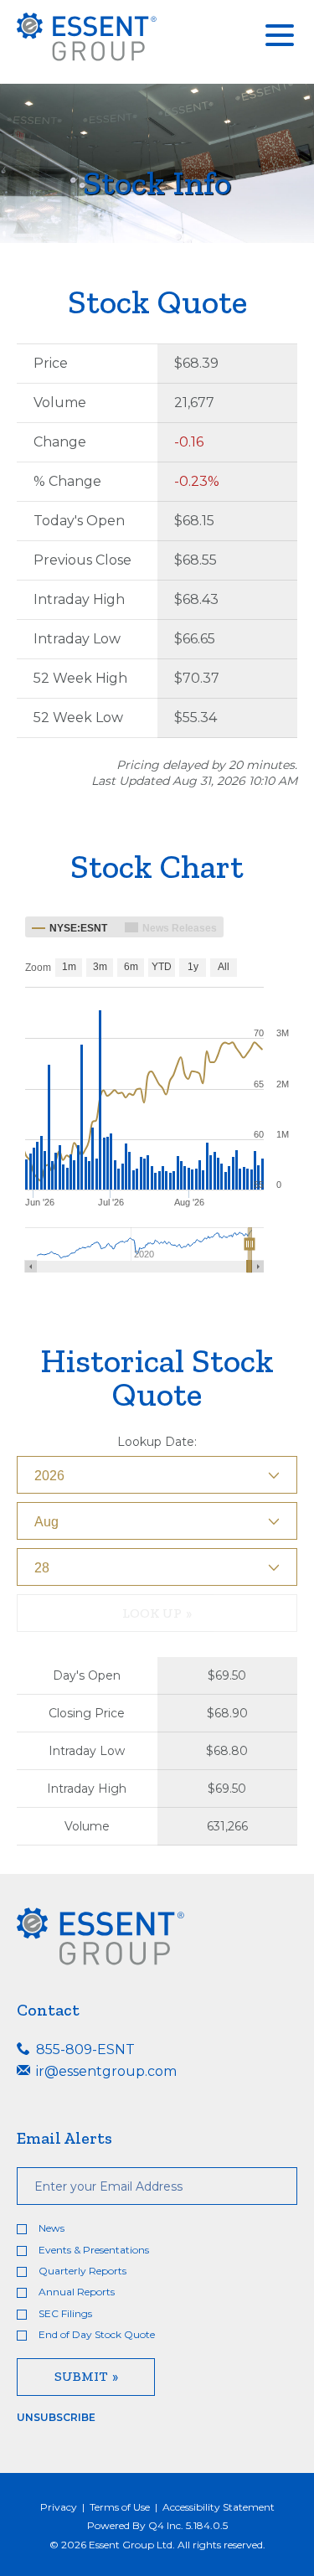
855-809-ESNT (84, 2049)
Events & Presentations (94, 2250)
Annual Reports (77, 2292)
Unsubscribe (56, 2417)
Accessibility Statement (219, 2507)
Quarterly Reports (82, 2271)
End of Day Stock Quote (97, 2334)
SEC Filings (65, 2313)
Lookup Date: (157, 1442)
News (51, 2228)
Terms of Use (120, 2507)
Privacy (59, 2507)
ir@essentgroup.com (105, 2071)
